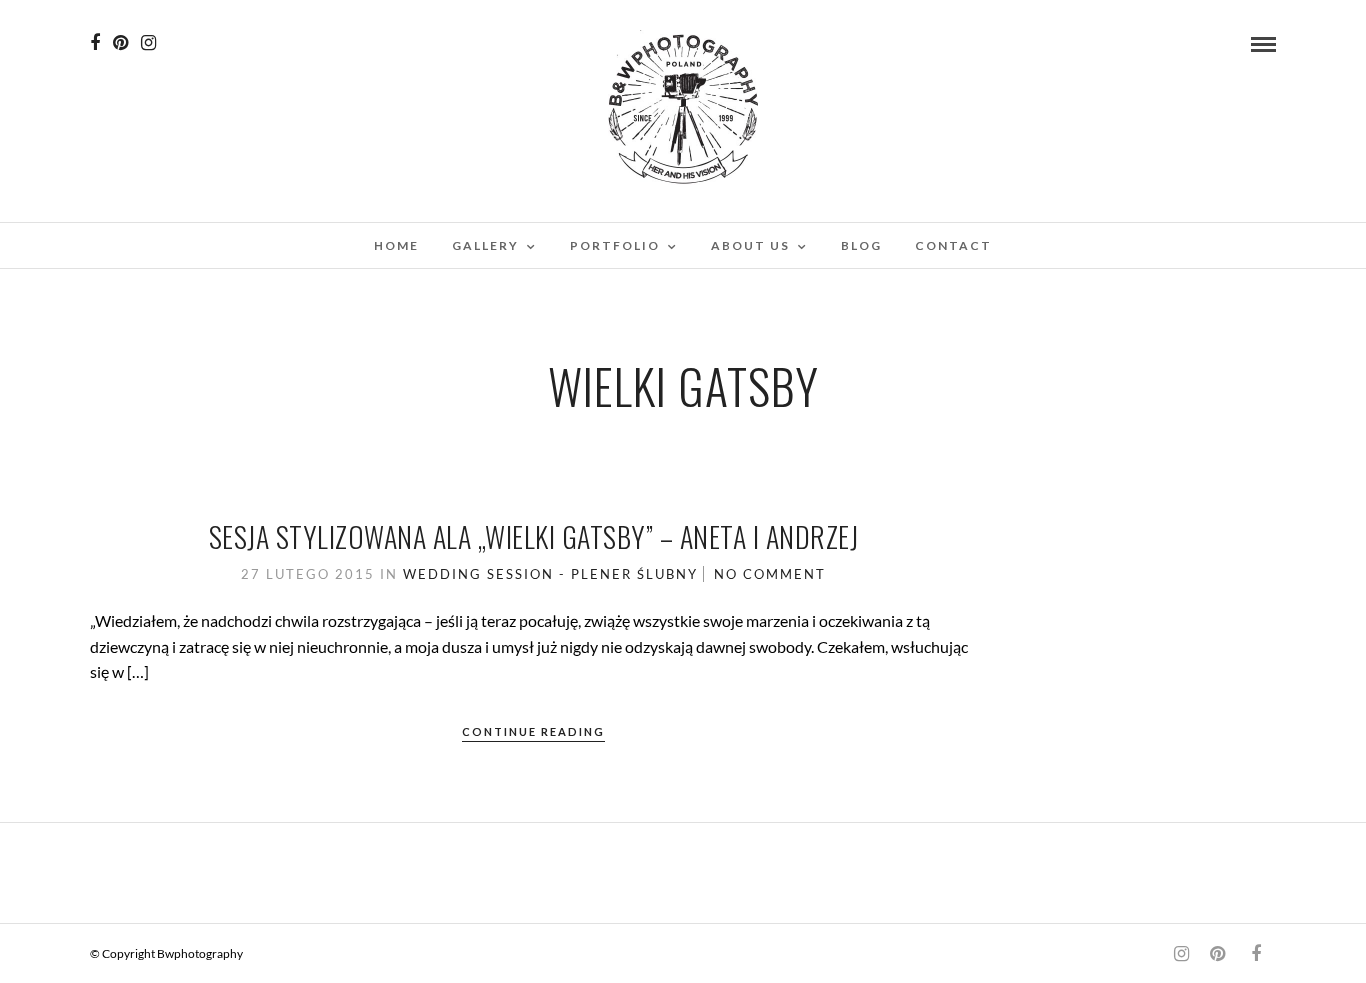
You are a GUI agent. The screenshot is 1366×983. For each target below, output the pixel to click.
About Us (750, 245)
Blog (861, 245)
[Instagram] (148, 43)
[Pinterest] (120, 43)
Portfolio (615, 245)
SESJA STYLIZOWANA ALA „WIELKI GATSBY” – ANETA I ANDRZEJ (534, 536)
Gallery (485, 245)
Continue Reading (533, 731)
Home (396, 245)
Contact (953, 245)
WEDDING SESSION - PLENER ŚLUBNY (550, 574)
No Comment (770, 574)
